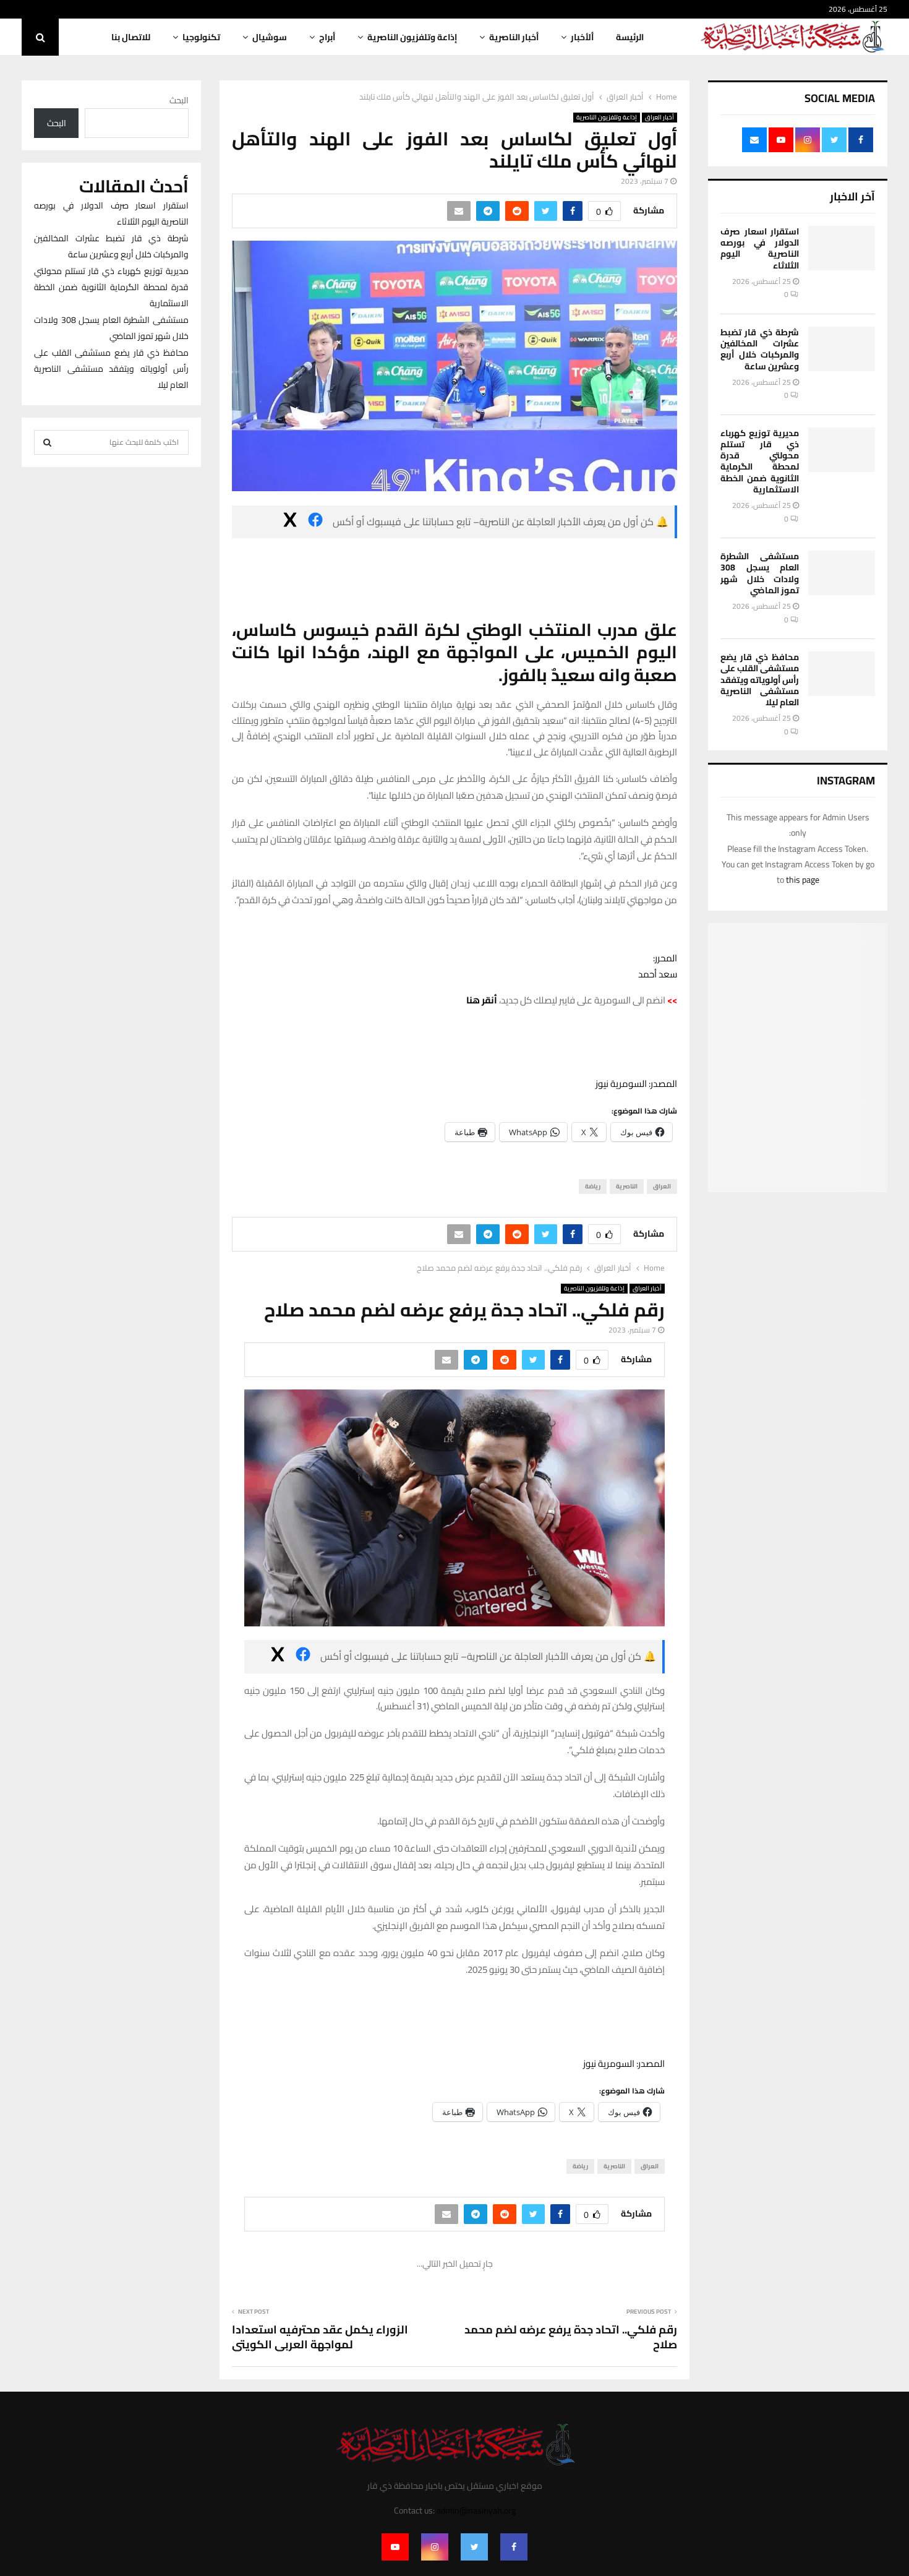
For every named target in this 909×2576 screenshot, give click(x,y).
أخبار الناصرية (514, 37)
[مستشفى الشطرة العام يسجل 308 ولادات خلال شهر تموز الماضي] (842, 573)
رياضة (593, 1186)
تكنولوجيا (201, 37)
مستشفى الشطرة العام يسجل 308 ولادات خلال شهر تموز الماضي (760, 573)
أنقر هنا (482, 1000)
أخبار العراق (659, 118)
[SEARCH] (47, 442)
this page (803, 880)
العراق (662, 1186)
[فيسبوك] (315, 522)
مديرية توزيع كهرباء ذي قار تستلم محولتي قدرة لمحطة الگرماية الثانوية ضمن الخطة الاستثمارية (760, 461)
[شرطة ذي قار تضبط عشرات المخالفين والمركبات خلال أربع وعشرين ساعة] (842, 349)
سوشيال (270, 37)
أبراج (327, 37)
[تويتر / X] (290, 522)
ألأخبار (582, 37)
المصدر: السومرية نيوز (636, 1084)
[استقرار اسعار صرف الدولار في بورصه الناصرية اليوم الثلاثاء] (842, 248)
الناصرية (627, 1186)
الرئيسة (630, 37)
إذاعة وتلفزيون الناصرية (412, 37)
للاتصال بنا (131, 37)
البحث (179, 100)
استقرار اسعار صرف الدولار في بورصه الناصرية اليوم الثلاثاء (760, 248)
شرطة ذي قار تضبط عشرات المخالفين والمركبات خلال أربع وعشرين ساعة (760, 349)
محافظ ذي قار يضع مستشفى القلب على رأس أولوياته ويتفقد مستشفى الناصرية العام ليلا (760, 680)
